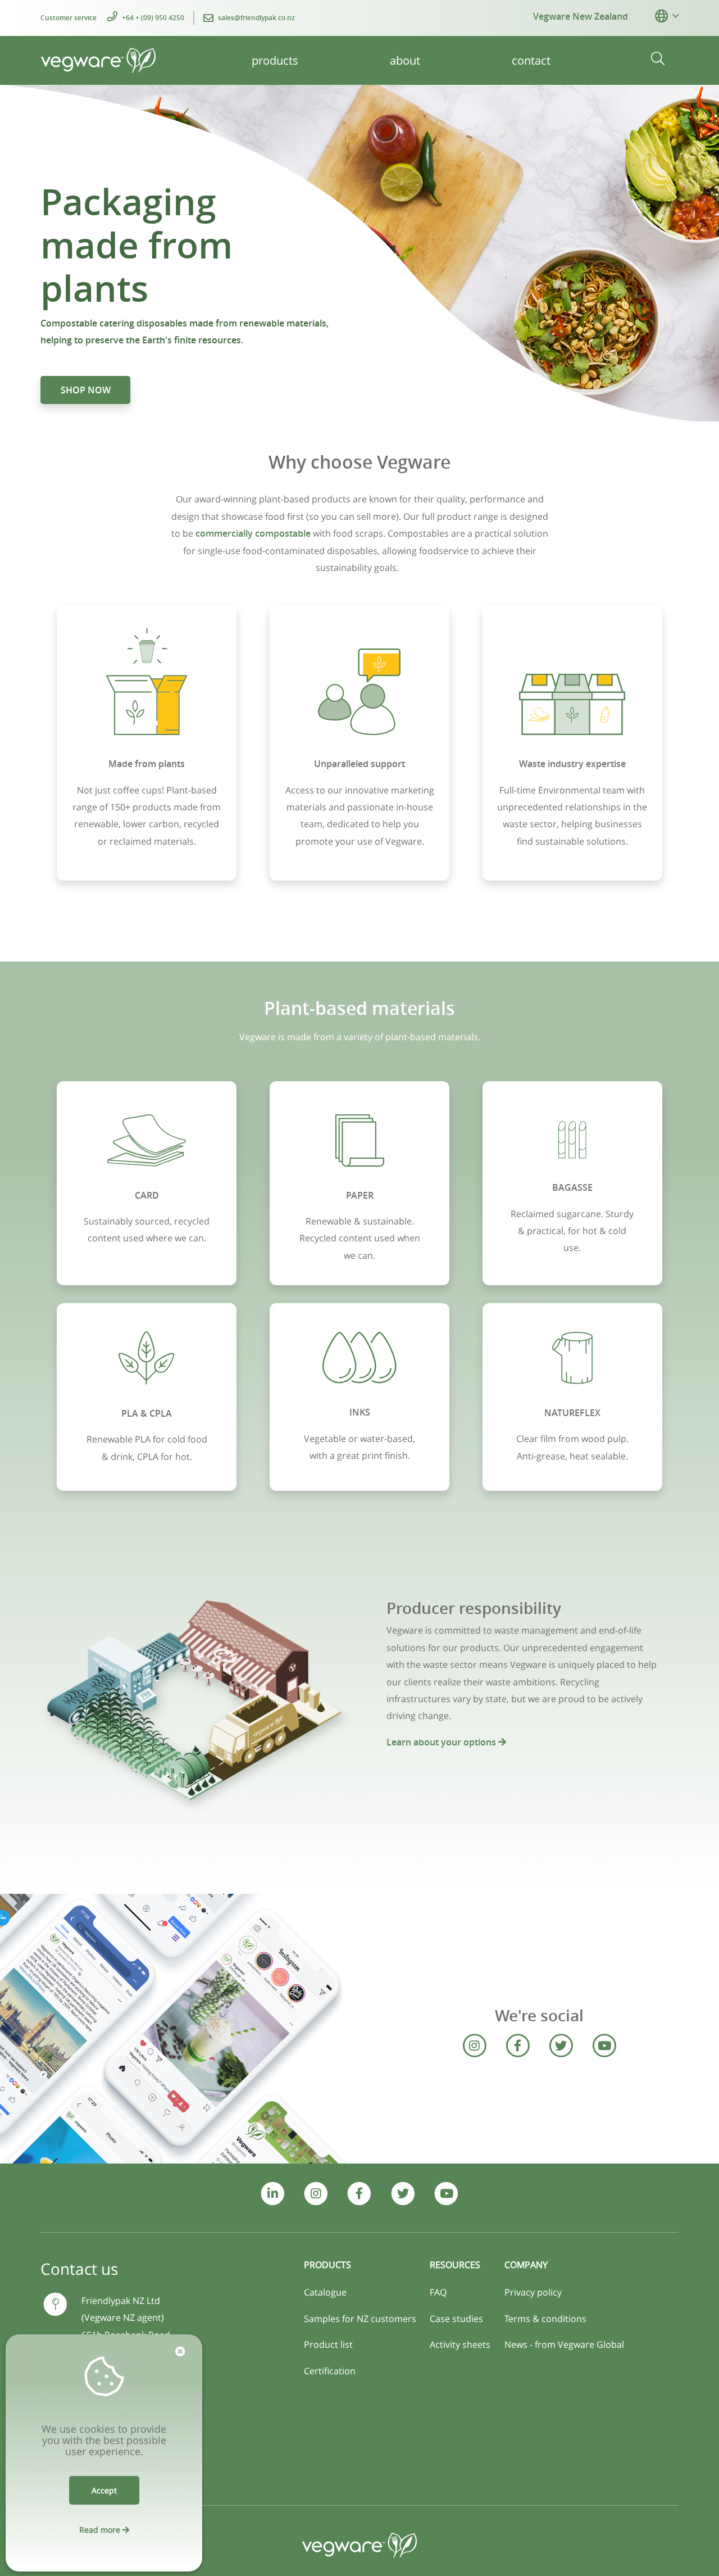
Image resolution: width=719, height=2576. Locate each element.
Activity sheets (460, 2344)
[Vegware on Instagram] (474, 2046)
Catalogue (325, 2292)
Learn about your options (442, 1742)
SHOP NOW (86, 390)
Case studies (456, 2319)
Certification (330, 2371)
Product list (328, 2344)
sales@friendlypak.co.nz (256, 18)
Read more (101, 2530)
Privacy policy (533, 2292)
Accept (104, 2490)
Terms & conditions (545, 2319)
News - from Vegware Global (564, 2344)
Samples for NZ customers (360, 2319)
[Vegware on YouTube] (604, 2046)
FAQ (438, 2292)
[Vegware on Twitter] (561, 2046)
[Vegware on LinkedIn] (273, 2194)
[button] (661, 16)
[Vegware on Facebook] (518, 2046)
